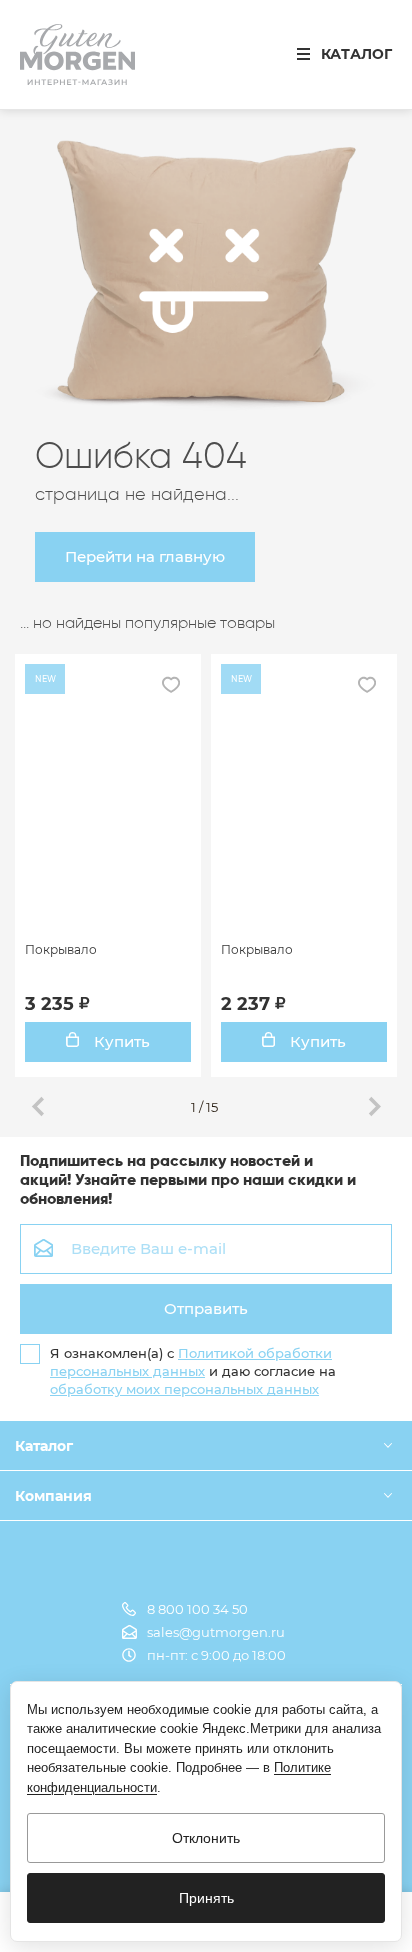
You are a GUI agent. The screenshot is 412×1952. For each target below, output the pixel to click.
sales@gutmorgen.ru (216, 1632)
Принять (206, 1898)
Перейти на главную (145, 556)
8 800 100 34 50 (197, 1609)
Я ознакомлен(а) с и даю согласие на (193, 1371)
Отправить (206, 1308)
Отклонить (206, 1838)
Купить (120, 1041)
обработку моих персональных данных (184, 1389)
